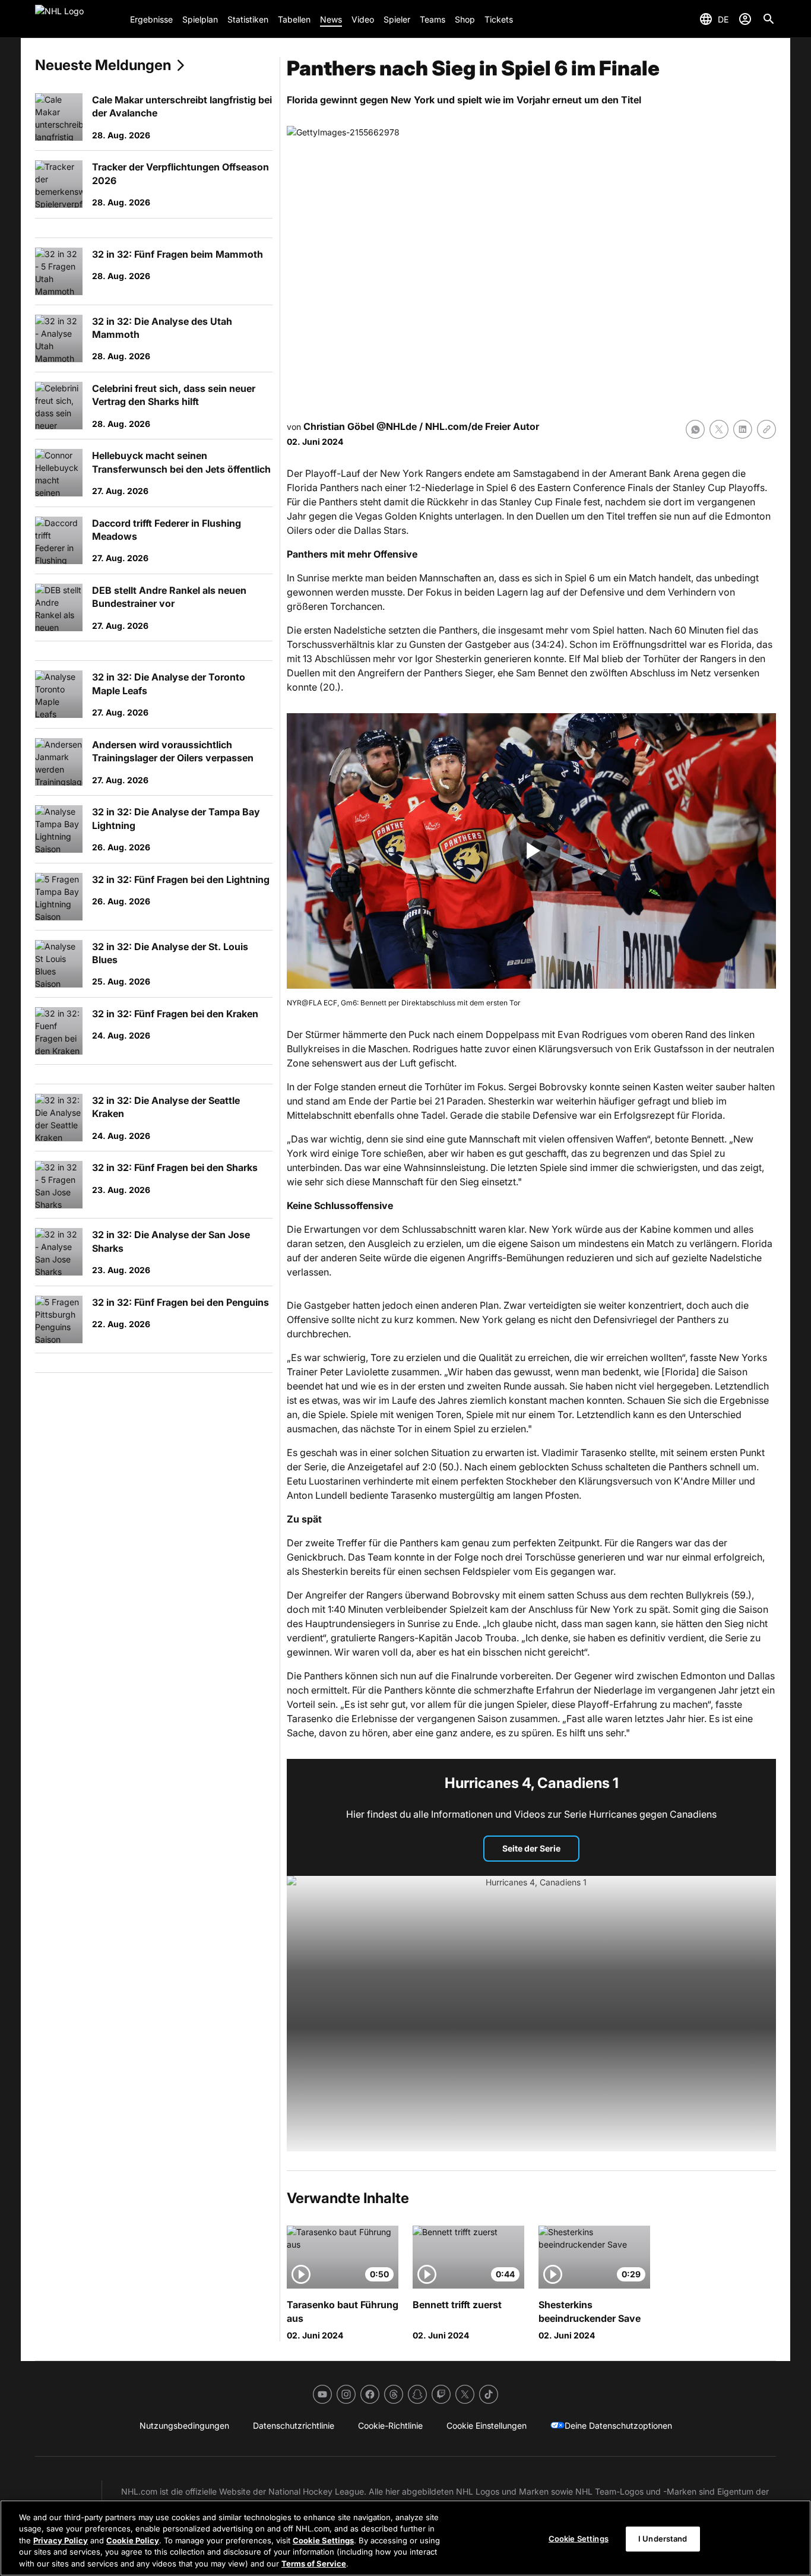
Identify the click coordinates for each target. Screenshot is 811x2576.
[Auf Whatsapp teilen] (695, 429)
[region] (405, 2538)
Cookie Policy (133, 2540)
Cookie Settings (323, 2540)
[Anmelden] (745, 19)
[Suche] (769, 19)
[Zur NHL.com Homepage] (78, 19)
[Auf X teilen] (719, 429)
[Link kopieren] (766, 429)
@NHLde (397, 426)
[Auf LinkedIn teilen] (743, 429)
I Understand (663, 2539)
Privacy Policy (61, 2540)
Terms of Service (314, 2564)
